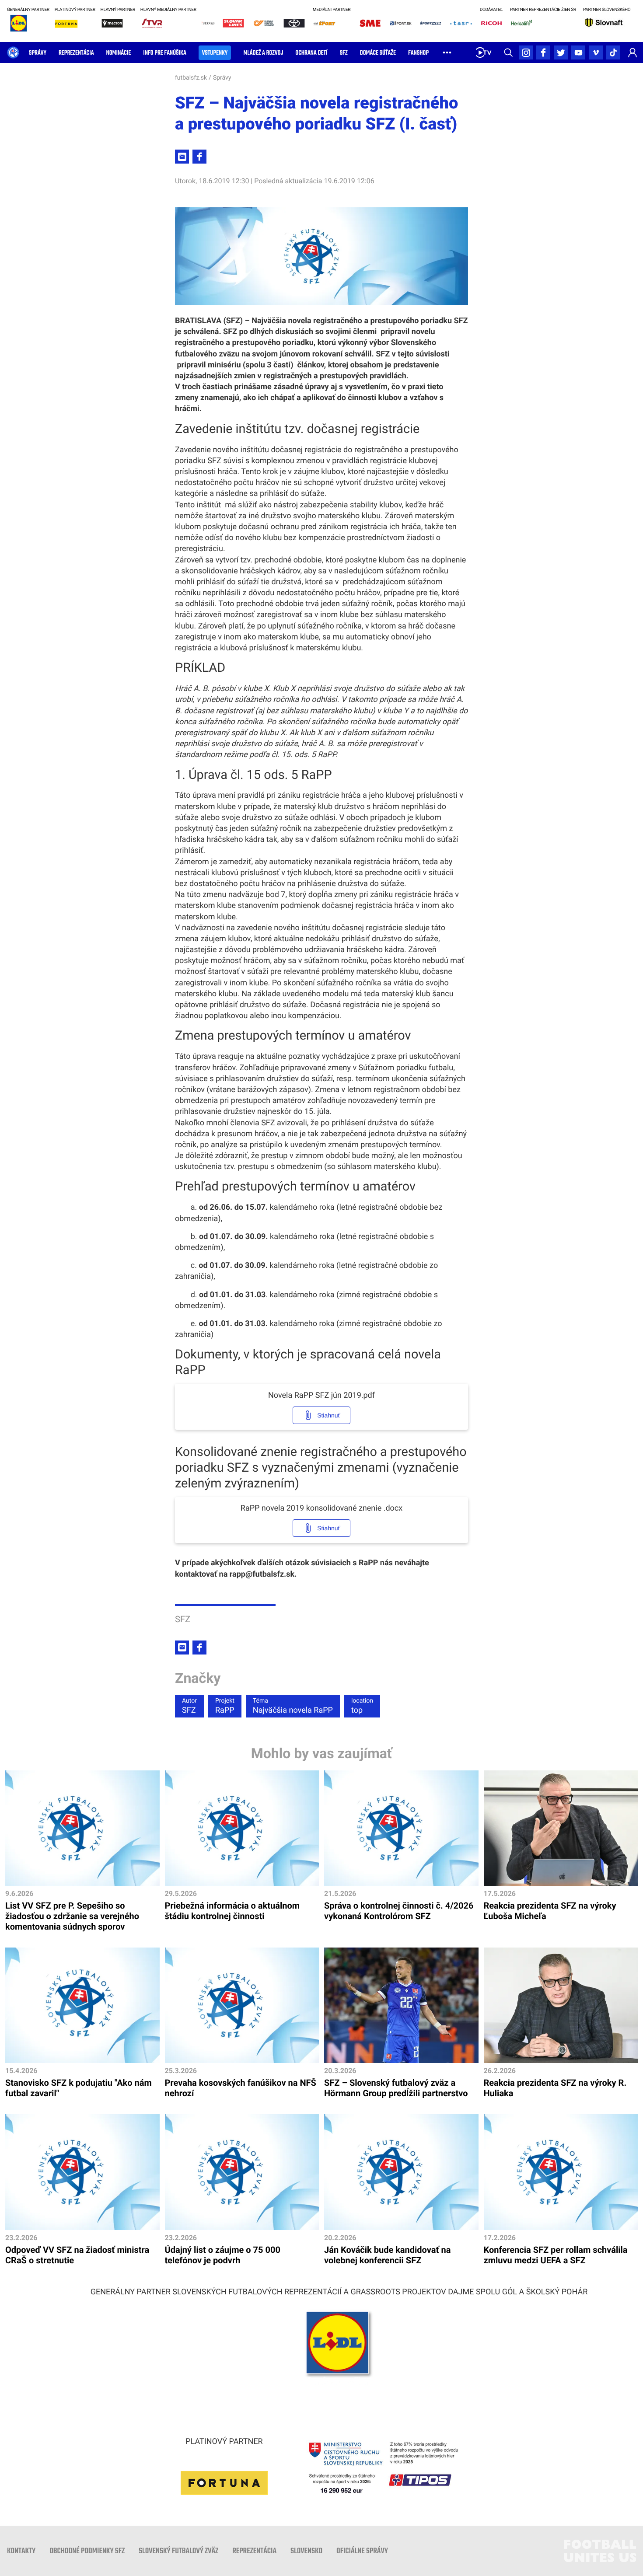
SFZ (189, 1706)
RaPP (225, 1706)
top (362, 1706)
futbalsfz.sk (191, 78)
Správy (222, 78)
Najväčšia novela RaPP (293, 1706)
